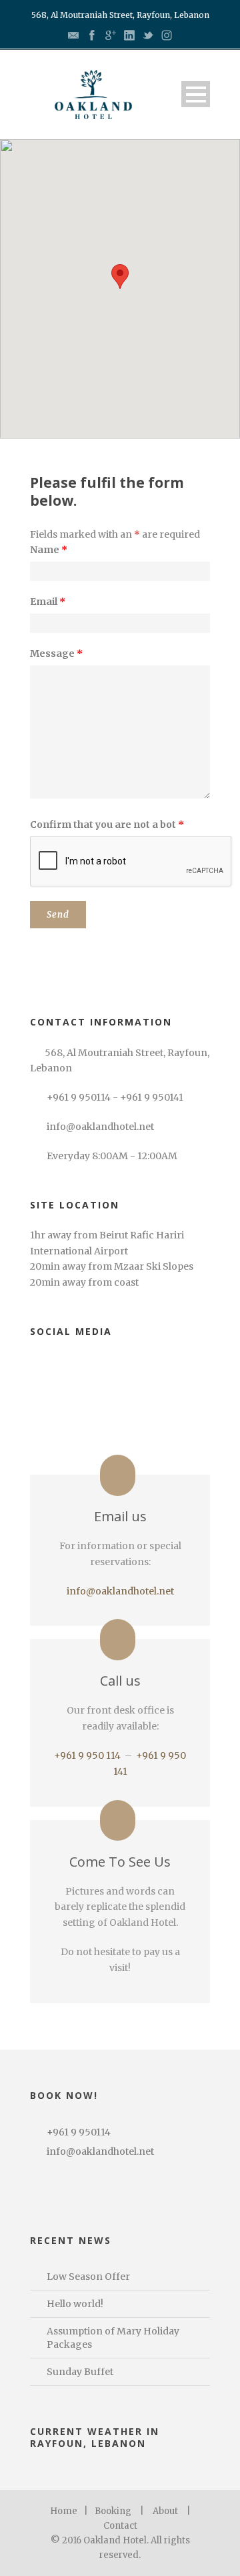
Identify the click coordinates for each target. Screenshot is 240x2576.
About (165, 2511)
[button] (120, 276)
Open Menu (196, 94)
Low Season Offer (88, 2277)
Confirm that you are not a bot (107, 825)
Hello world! (75, 2304)
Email (48, 602)
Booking (113, 2511)
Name (49, 550)
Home (64, 2511)
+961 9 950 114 (87, 1755)
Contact (120, 2526)
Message (56, 653)
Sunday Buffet (80, 2372)
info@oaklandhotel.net (120, 1591)
